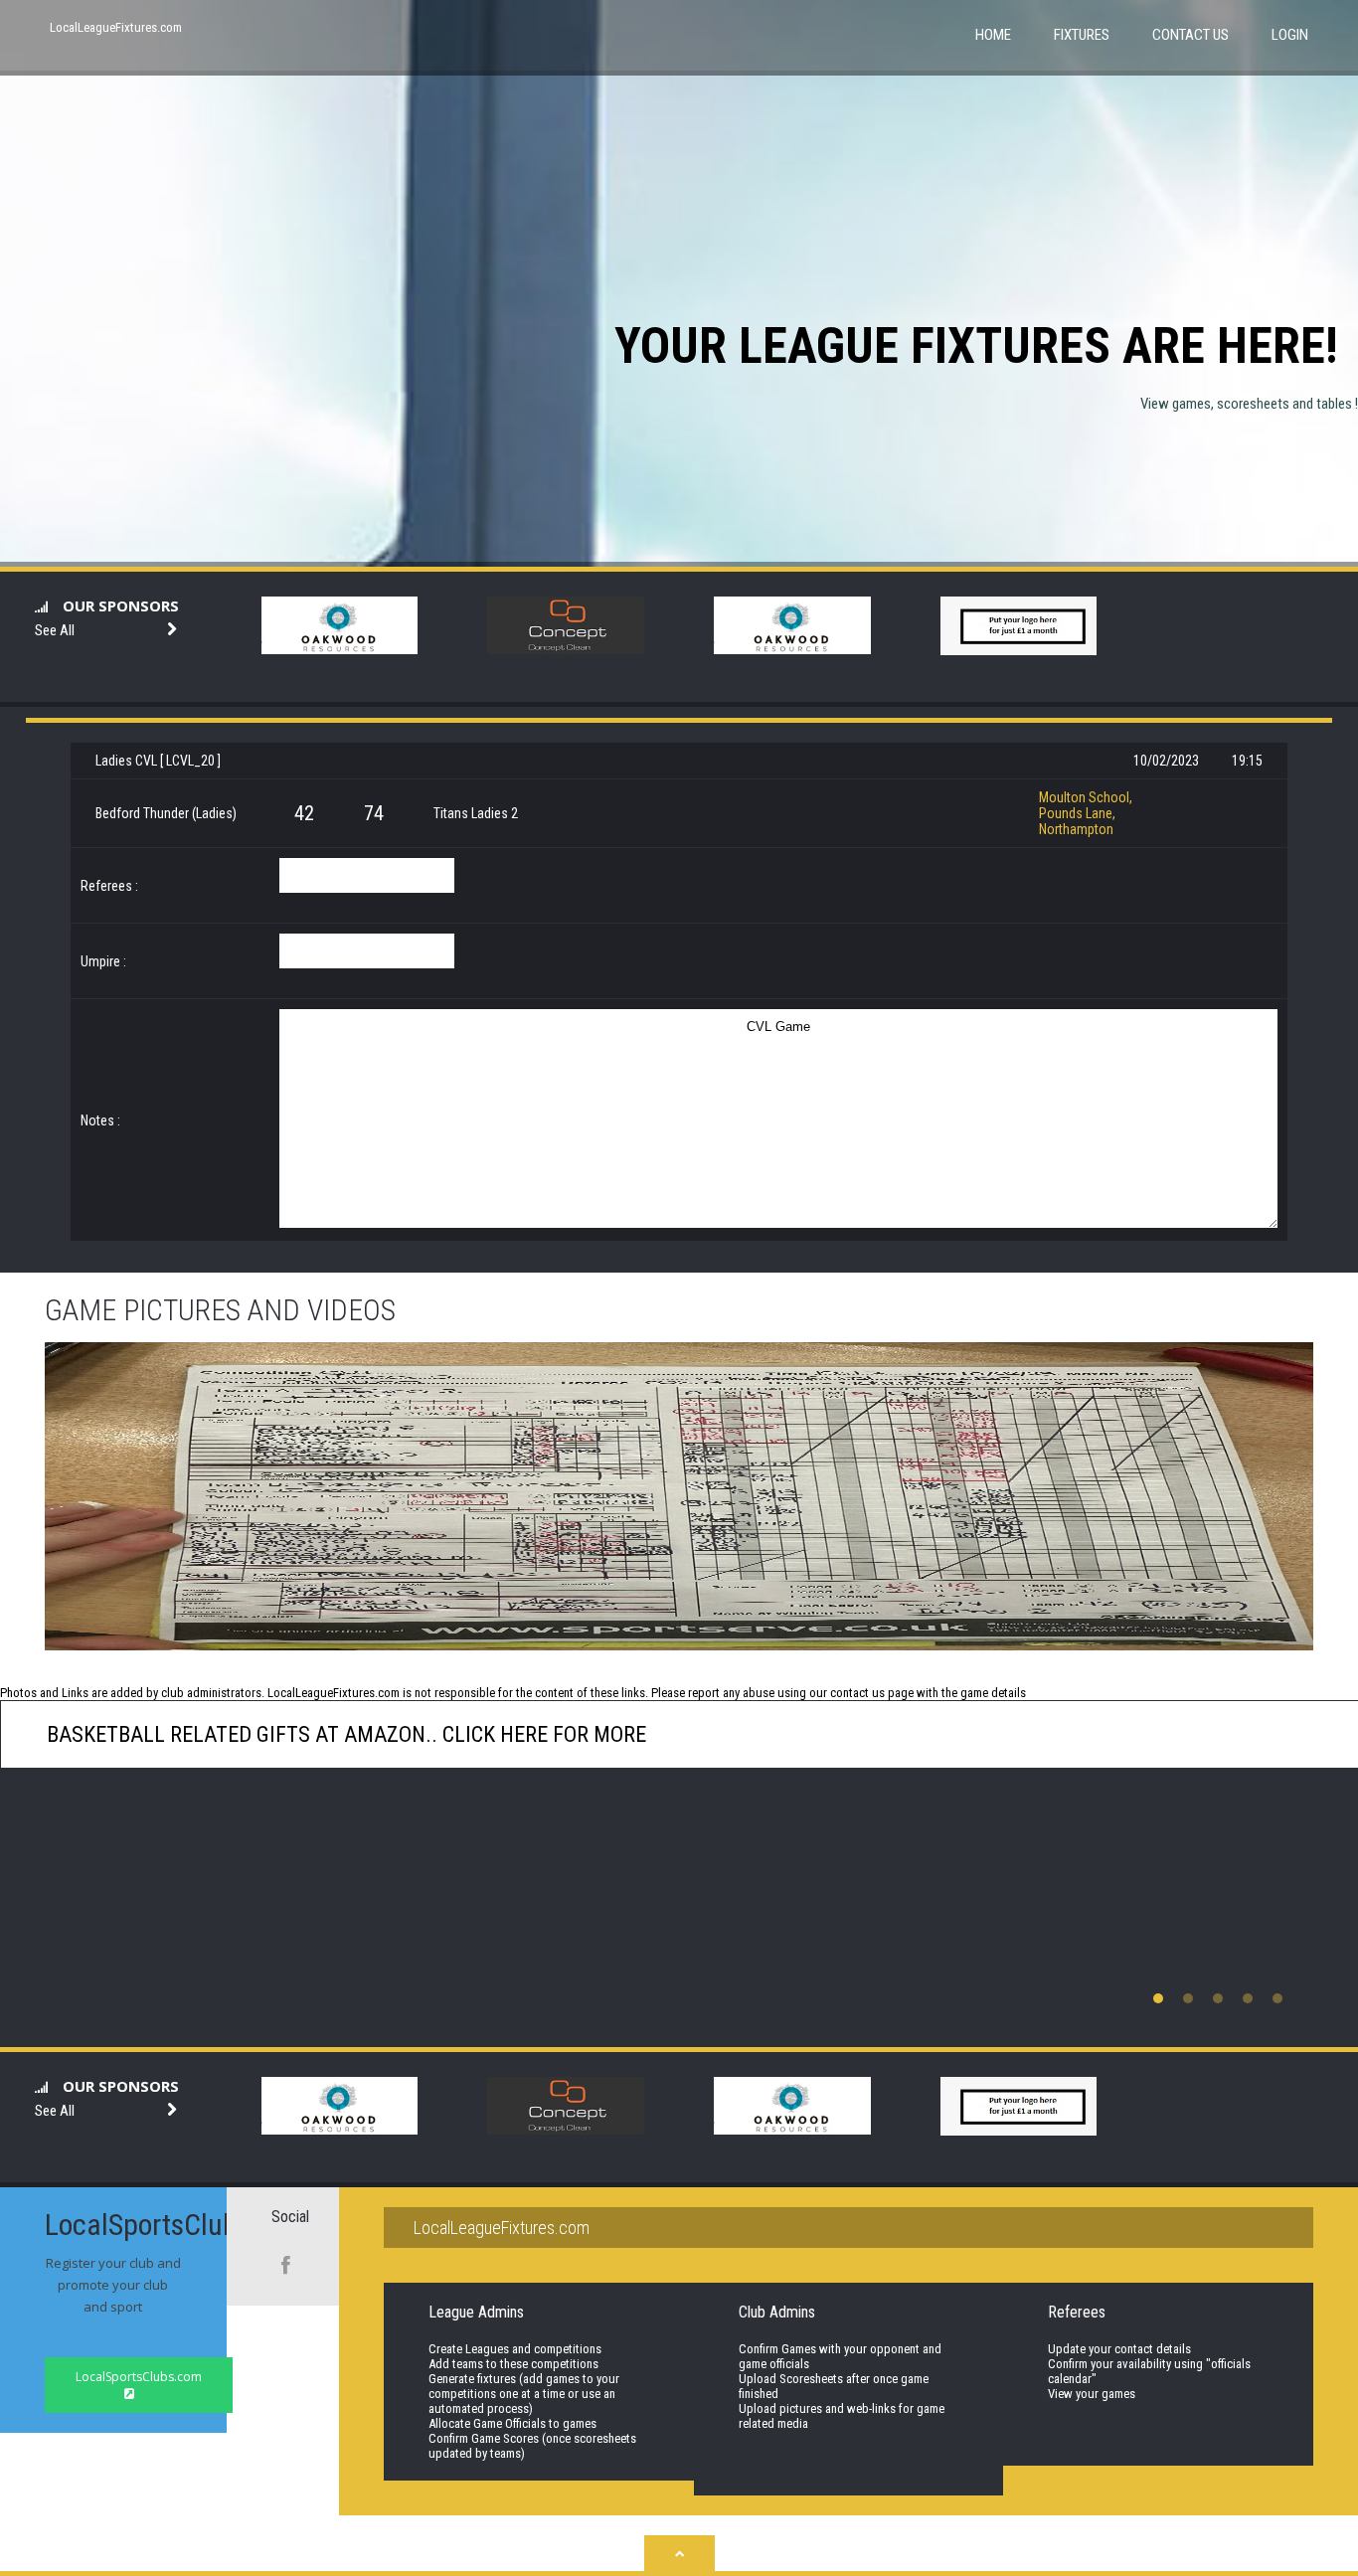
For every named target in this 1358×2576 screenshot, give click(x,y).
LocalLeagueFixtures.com (116, 27)
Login (1290, 35)
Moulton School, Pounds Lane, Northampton (1086, 813)
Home (993, 35)
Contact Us (1190, 35)
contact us (857, 1693)
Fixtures (1082, 35)
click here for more (542, 1734)
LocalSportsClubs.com (139, 2377)
